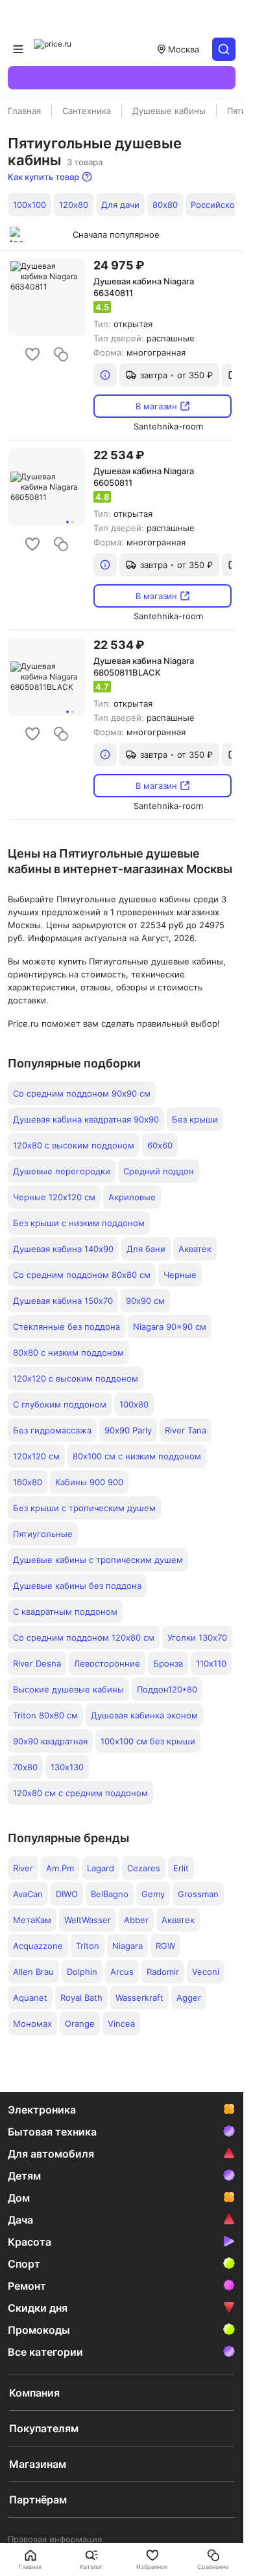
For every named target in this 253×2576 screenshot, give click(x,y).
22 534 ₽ (119, 455)
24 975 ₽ (119, 265)
